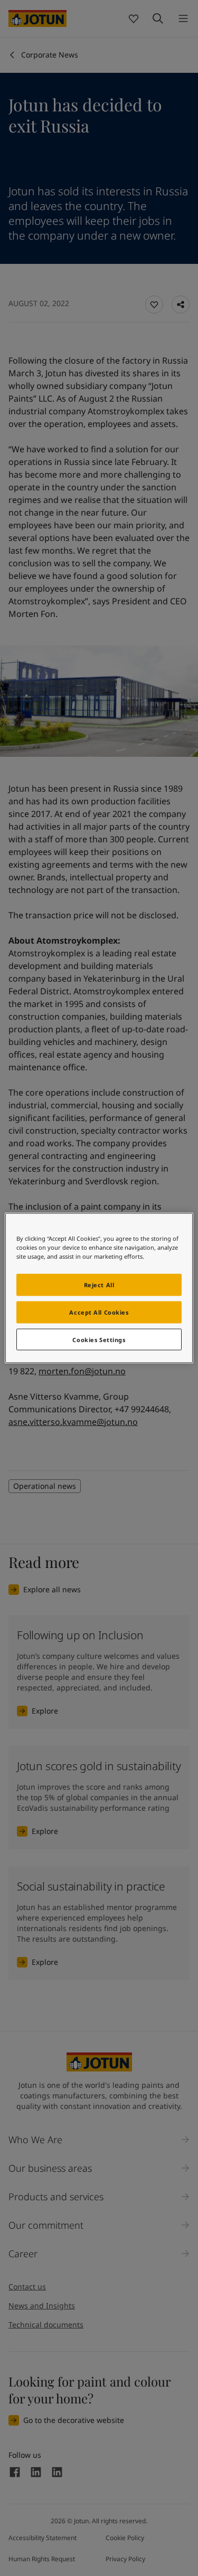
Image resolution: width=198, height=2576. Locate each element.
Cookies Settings (99, 1339)
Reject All (99, 1284)
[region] (99, 1288)
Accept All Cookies (99, 1312)
